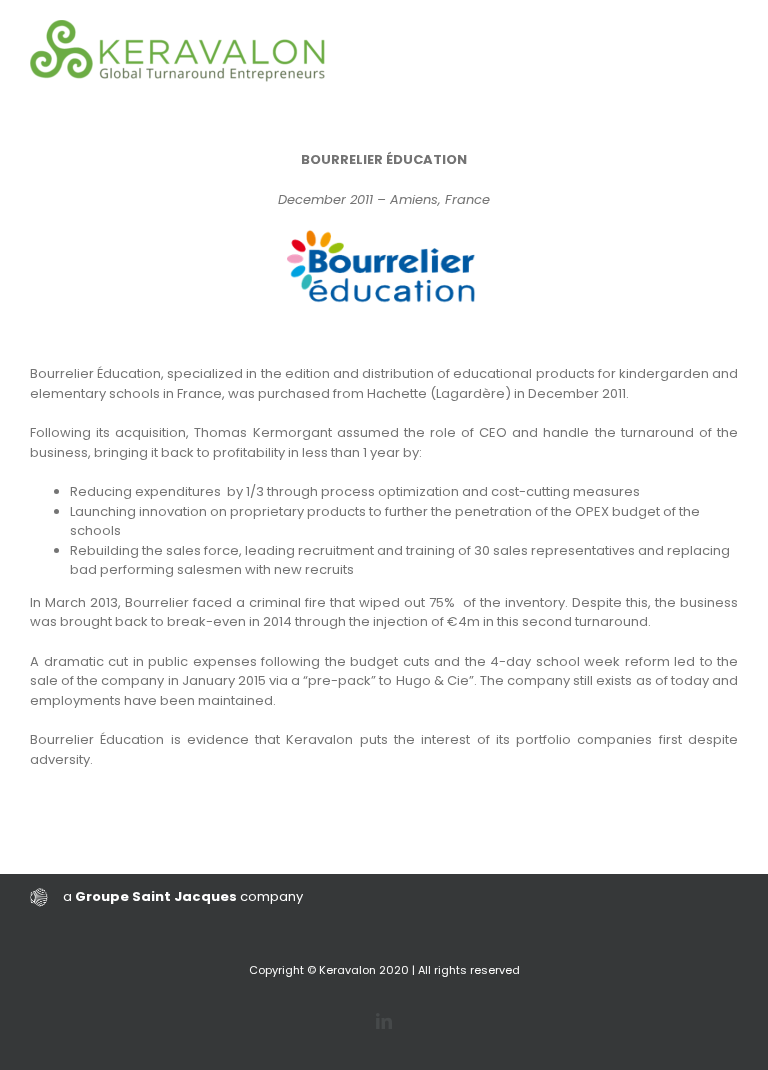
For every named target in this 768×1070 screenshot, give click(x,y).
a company (183, 896)
